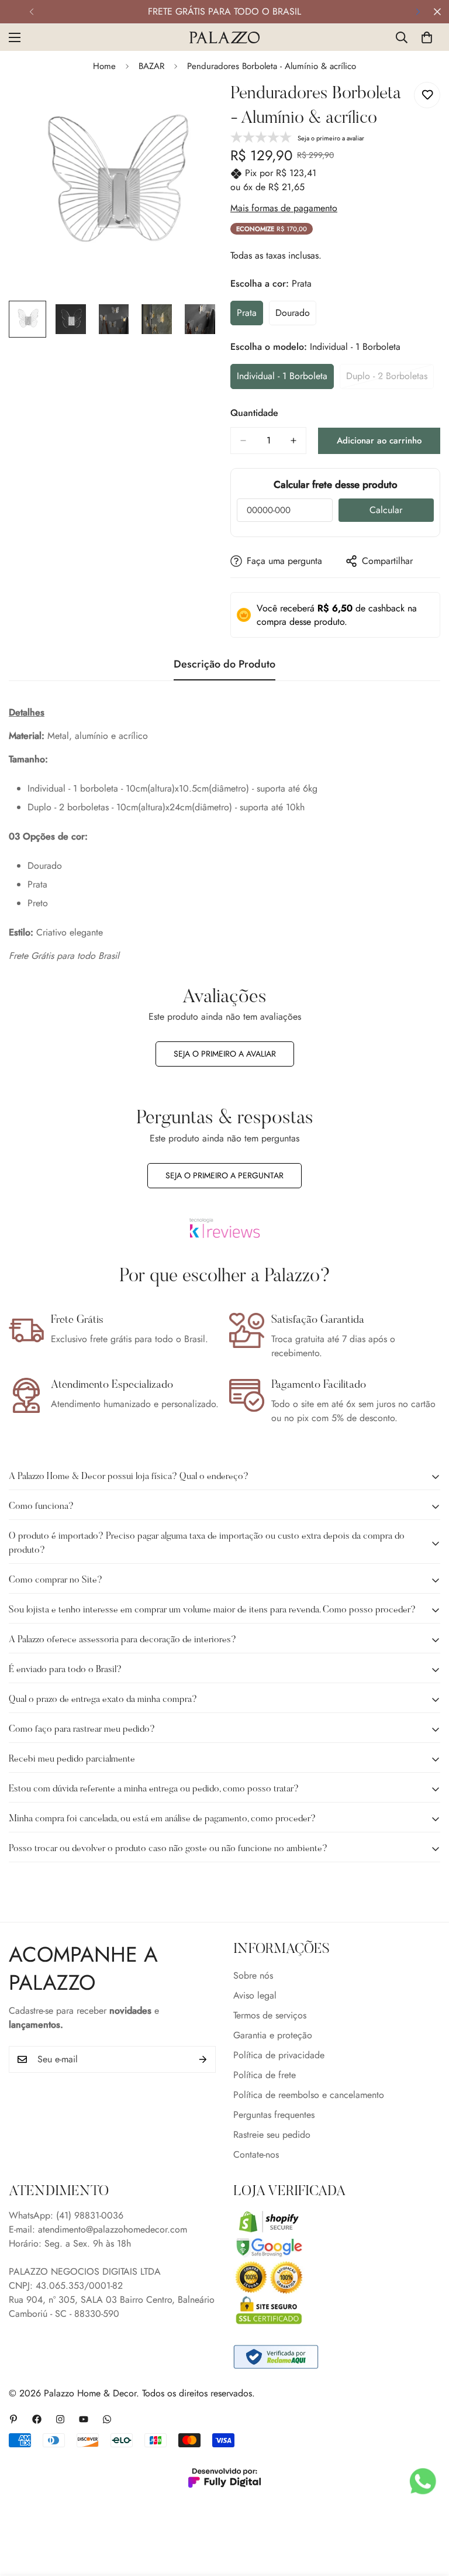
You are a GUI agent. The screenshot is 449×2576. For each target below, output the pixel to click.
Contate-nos (256, 2154)
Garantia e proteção (273, 2035)
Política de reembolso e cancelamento (309, 2095)
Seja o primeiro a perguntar (224, 1175)
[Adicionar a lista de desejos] (427, 95)
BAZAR (151, 66)
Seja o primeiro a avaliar (225, 1054)
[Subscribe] (203, 2059)
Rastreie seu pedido (272, 2135)
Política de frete (265, 2075)
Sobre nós (253, 1975)
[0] (427, 37)
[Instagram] (60, 2419)
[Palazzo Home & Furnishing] (224, 37)
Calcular (386, 510)
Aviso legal (255, 1995)
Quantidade (254, 413)
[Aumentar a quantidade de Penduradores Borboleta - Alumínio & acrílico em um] (293, 441)
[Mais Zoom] (194, 107)
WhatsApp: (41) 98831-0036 (66, 2215)
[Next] (418, 12)
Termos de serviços (270, 2015)
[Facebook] (37, 2419)
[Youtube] (84, 2419)
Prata (250, 316)
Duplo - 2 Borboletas (390, 379)
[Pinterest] (13, 2419)
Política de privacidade (279, 2055)
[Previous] (31, 12)
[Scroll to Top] (426, 2512)
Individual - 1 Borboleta (283, 379)
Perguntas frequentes (274, 2115)
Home (104, 66)
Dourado (296, 316)
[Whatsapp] (107, 2419)
